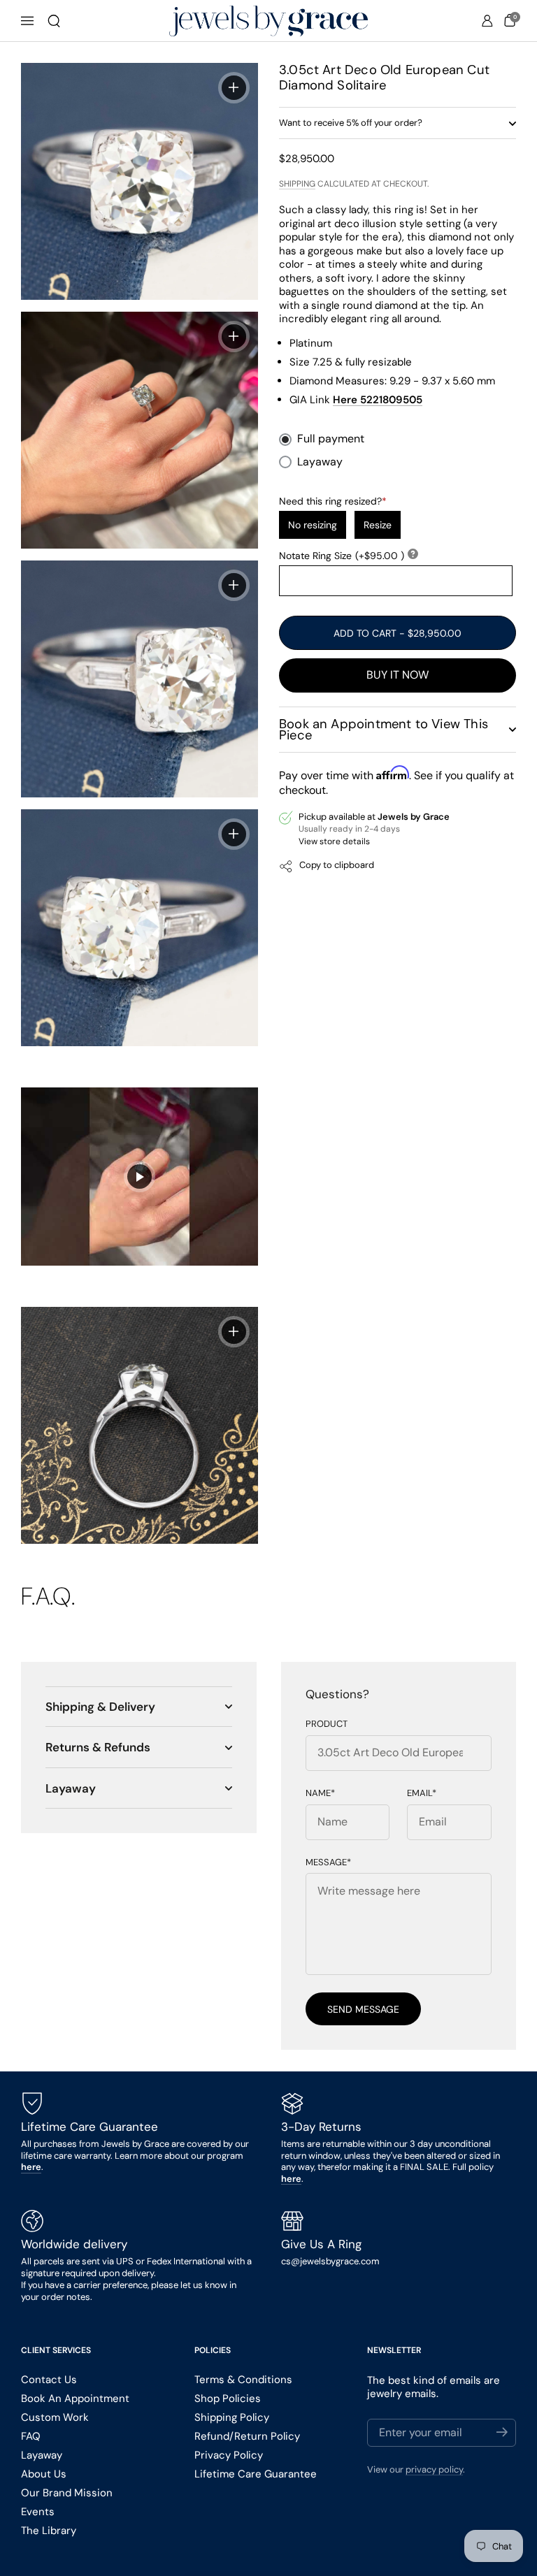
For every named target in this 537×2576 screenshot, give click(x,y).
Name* (320, 1793)
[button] (54, 21)
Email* (422, 1793)
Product (327, 1724)
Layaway (320, 462)
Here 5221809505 (378, 400)
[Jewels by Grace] (268, 21)
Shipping (297, 184)
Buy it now (398, 675)
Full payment (331, 439)
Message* (328, 1862)
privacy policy (434, 2469)
